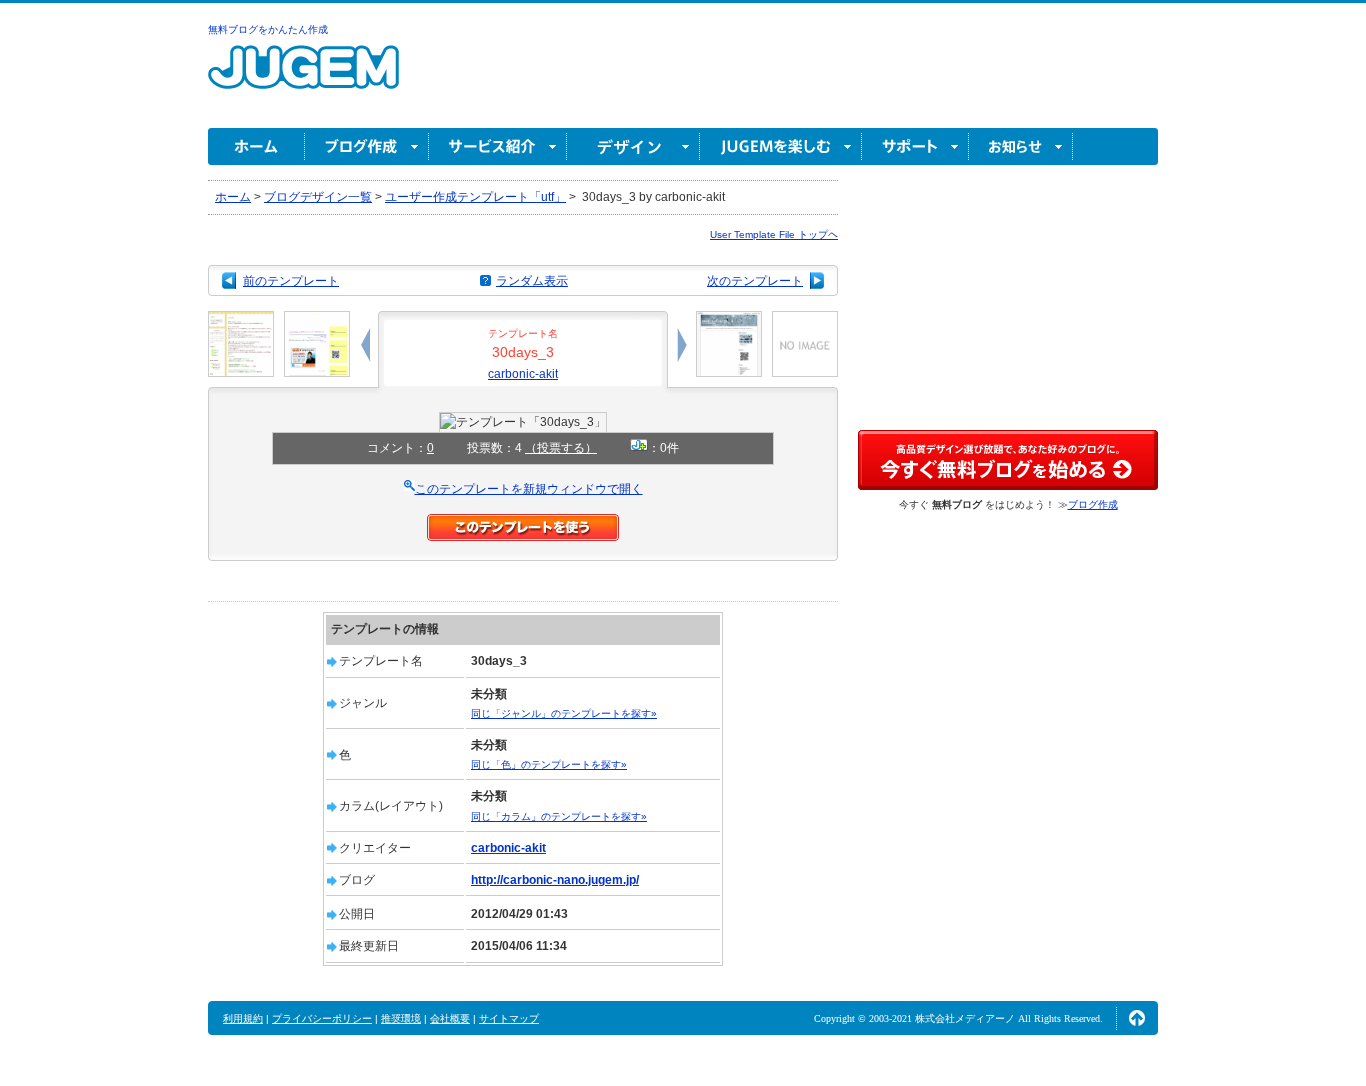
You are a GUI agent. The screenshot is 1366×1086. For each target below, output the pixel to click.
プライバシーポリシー (322, 1018)
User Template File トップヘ (774, 234)
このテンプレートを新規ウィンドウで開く (529, 489)
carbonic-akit (523, 374)
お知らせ (1021, 146)
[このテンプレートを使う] (523, 523)
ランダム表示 (532, 281)
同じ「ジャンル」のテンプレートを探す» (564, 713)
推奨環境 (401, 1018)
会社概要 (450, 1018)
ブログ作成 (367, 146)
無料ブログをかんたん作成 (268, 29)
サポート (915, 146)
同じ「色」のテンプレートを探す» (549, 764)
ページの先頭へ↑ (1137, 1018)
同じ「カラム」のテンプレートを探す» (559, 816)
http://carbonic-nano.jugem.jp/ (555, 880)
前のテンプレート (291, 281)
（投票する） (561, 448)
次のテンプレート (755, 281)
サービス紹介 (498, 146)
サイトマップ (509, 1018)
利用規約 (243, 1018)
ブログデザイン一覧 (318, 197)
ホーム (256, 146)
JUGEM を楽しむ (781, 146)
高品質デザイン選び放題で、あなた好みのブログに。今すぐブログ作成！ (1008, 460)
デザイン (633, 146)
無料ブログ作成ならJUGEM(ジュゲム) (303, 78)
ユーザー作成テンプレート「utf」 (475, 197)
